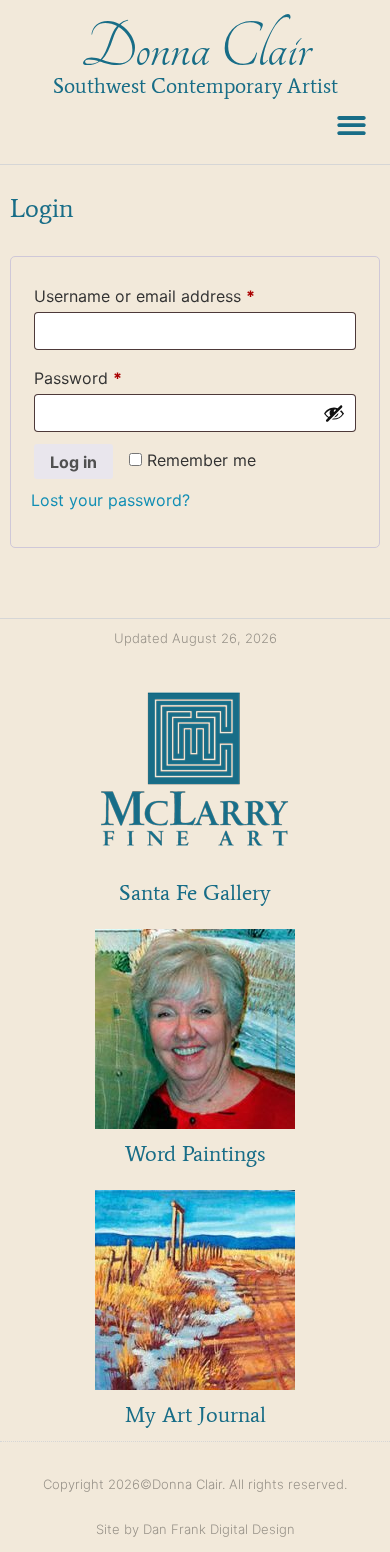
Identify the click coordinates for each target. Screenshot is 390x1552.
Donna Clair (195, 48)
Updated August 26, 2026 (195, 638)
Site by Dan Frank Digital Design (195, 1529)
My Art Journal (195, 1414)
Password (111, 375)
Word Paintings (195, 1153)
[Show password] (334, 413)
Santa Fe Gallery (195, 892)
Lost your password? (110, 500)
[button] (352, 125)
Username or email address (177, 293)
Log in (73, 462)
